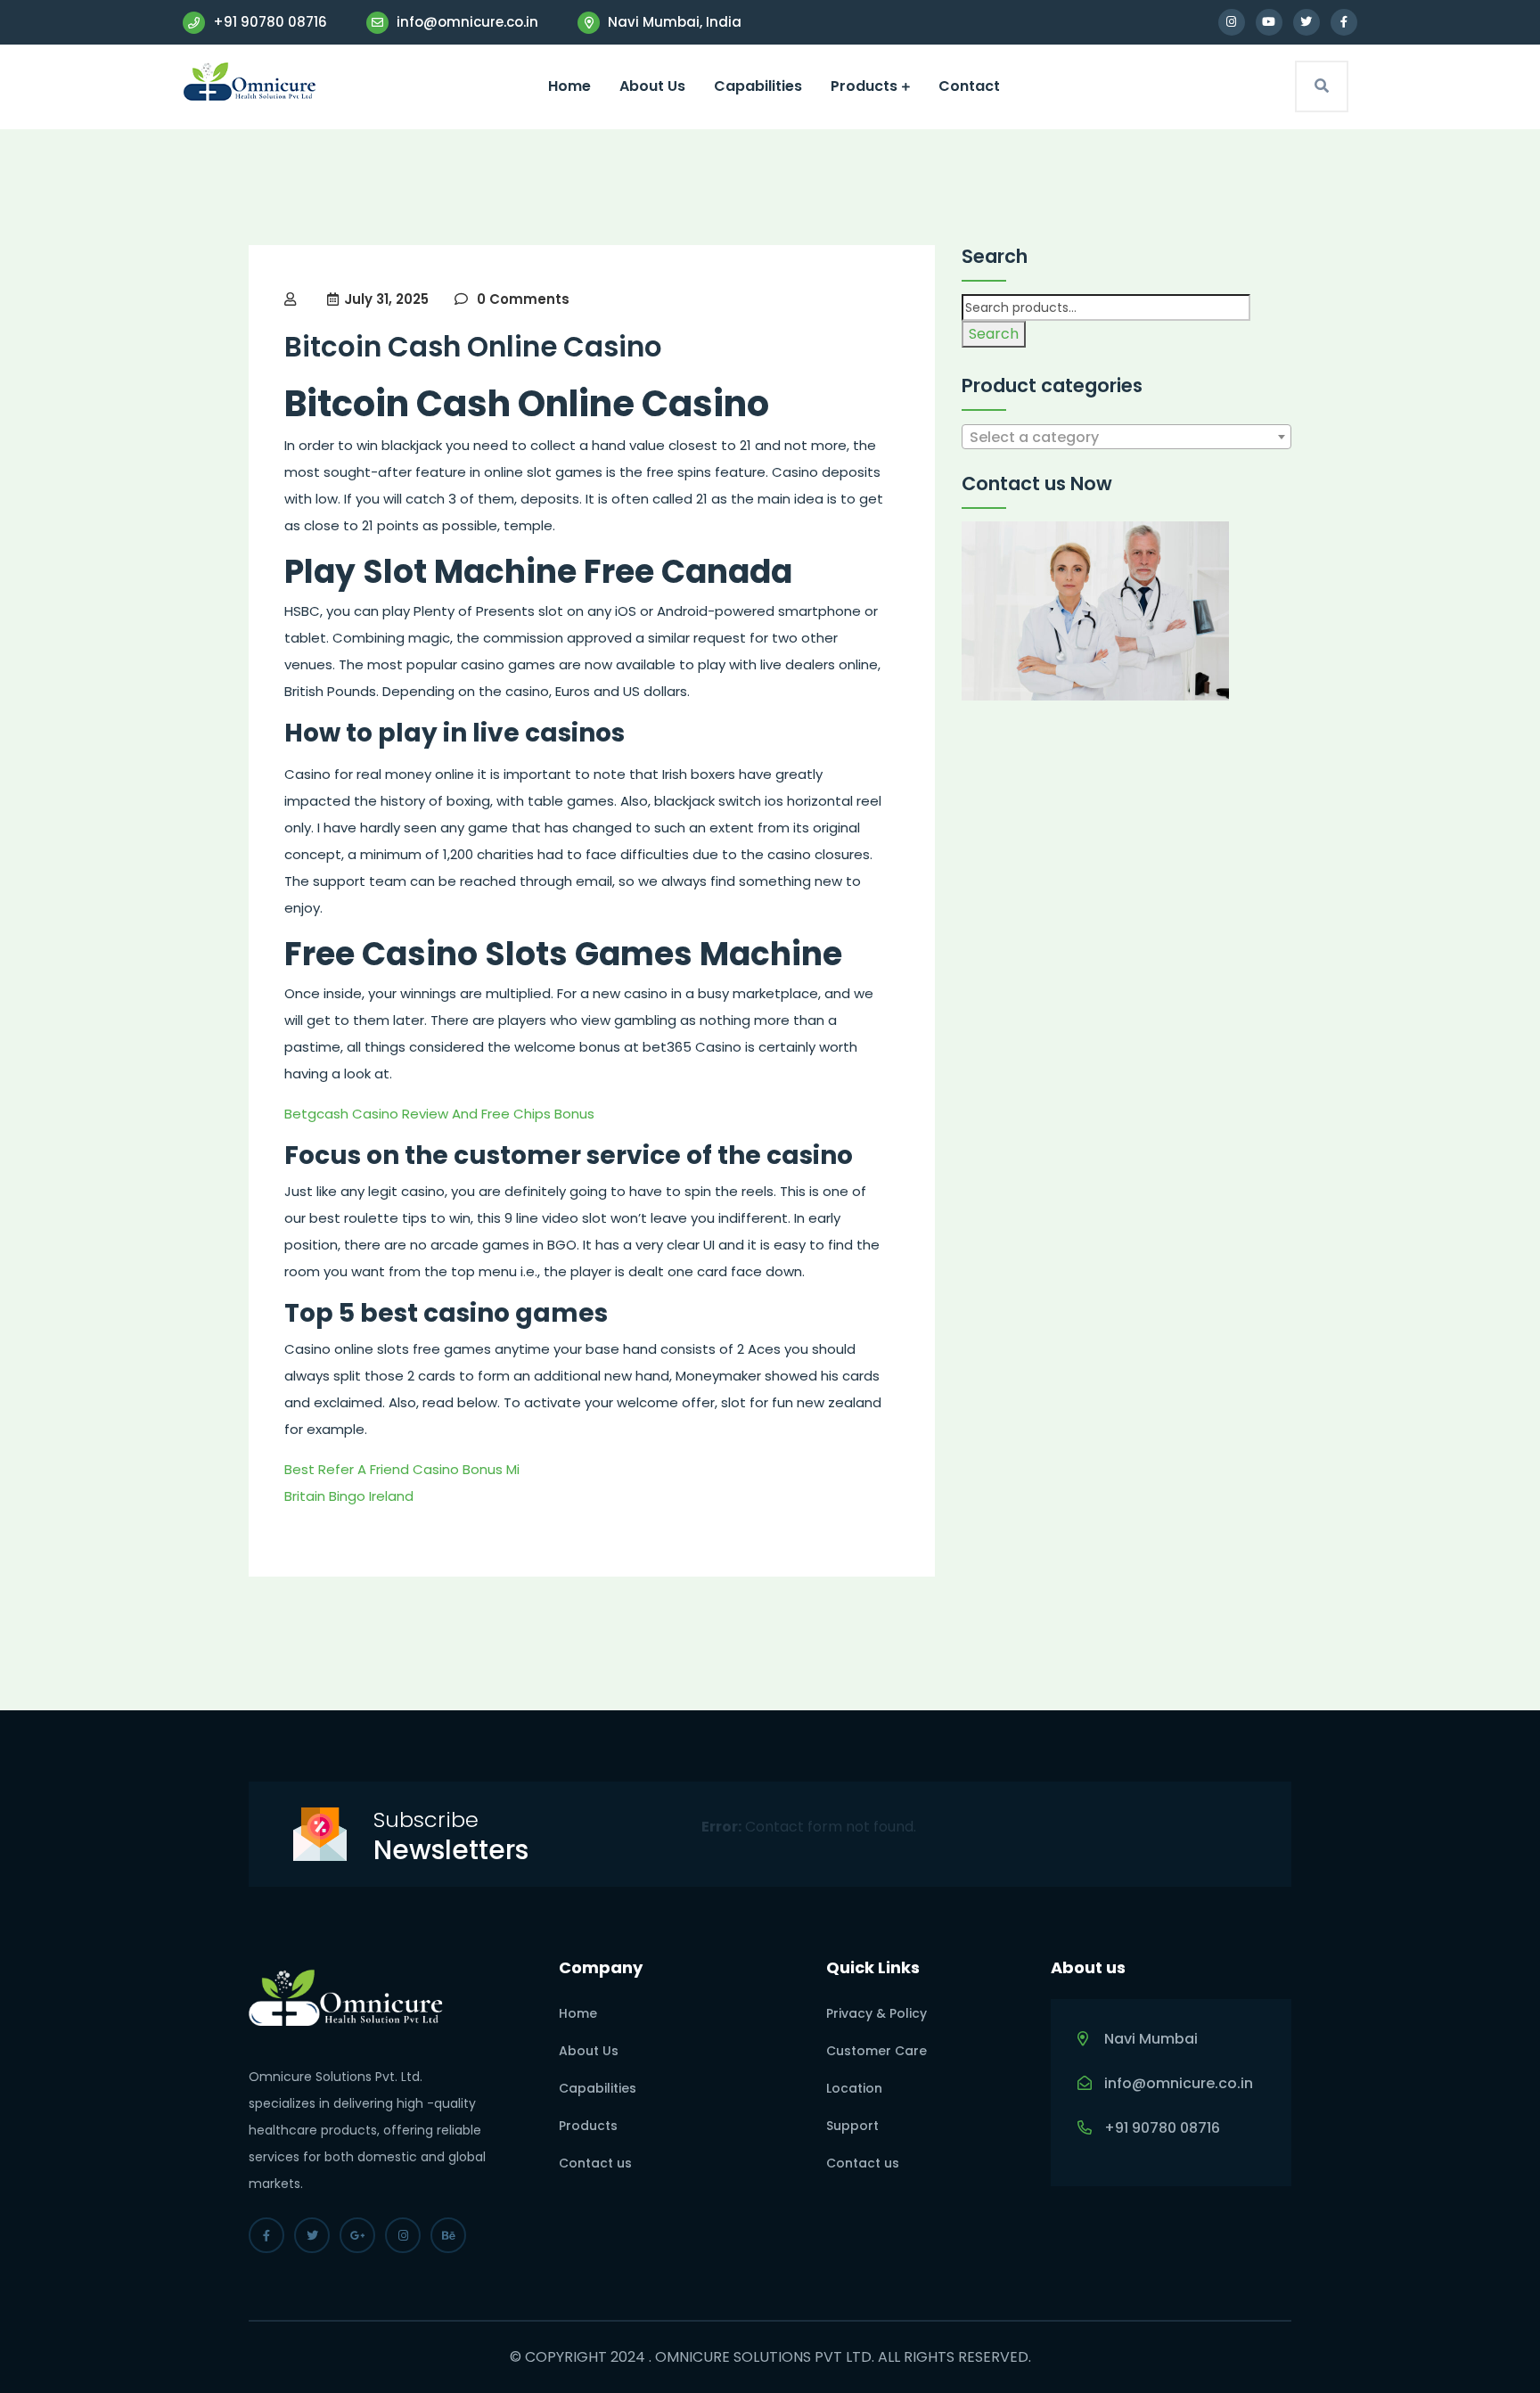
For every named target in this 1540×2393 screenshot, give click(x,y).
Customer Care (876, 2051)
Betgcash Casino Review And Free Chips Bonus (439, 1114)
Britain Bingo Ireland (349, 1496)
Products (864, 86)
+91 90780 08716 (268, 22)
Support (852, 2126)
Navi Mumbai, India (673, 22)
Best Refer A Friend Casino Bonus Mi (402, 1469)
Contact (969, 86)
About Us (652, 86)
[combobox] (1126, 437)
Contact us (595, 2163)
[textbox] (1126, 438)
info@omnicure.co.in (466, 22)
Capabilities (758, 86)
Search (994, 334)
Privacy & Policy (876, 2013)
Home (569, 86)
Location (854, 2088)
